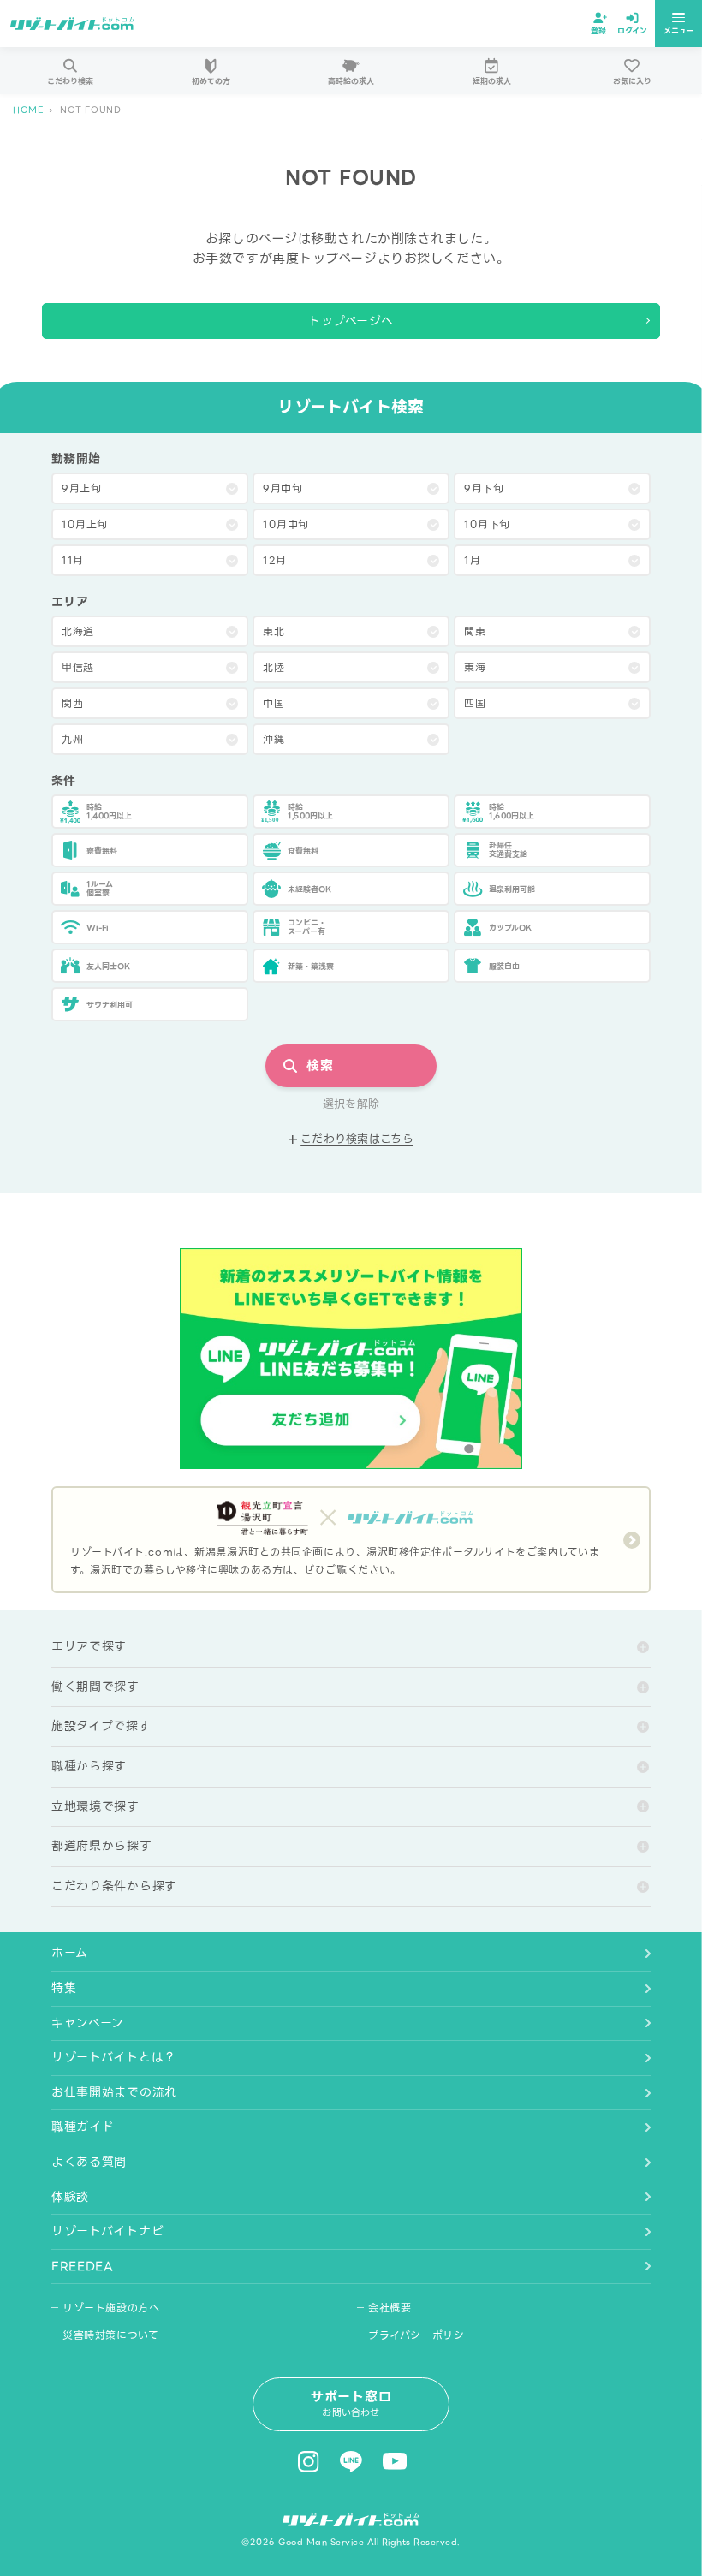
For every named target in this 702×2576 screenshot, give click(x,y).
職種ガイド (83, 2127)
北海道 (78, 631)
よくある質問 (89, 2162)
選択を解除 (351, 1104)
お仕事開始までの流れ (114, 2092)
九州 (72, 739)
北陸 (274, 667)
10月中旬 (286, 524)
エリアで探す (89, 1646)
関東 (475, 631)
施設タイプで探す (101, 1726)
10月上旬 (85, 524)
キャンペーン (88, 2023)
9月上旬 (81, 488)
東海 (475, 667)
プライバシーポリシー (422, 2335)
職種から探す (89, 1766)
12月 (275, 560)
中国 (274, 703)
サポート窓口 (351, 2403)
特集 (64, 1988)
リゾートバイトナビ (107, 2231)
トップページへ (351, 321)
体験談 (70, 2197)
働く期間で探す (95, 1687)
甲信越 (78, 667)
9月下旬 (484, 488)
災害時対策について (110, 2335)
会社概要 (390, 2308)
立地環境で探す (95, 1806)
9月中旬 (283, 488)
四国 (475, 703)
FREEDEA (83, 2266)
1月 (472, 560)
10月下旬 (487, 524)
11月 (73, 560)
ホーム (70, 1953)
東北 (274, 631)
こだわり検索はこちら (357, 1139)
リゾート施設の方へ (111, 2308)
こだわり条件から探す (114, 1886)
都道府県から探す (102, 1846)
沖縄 (274, 739)
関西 (72, 703)
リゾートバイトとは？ (114, 2057)
